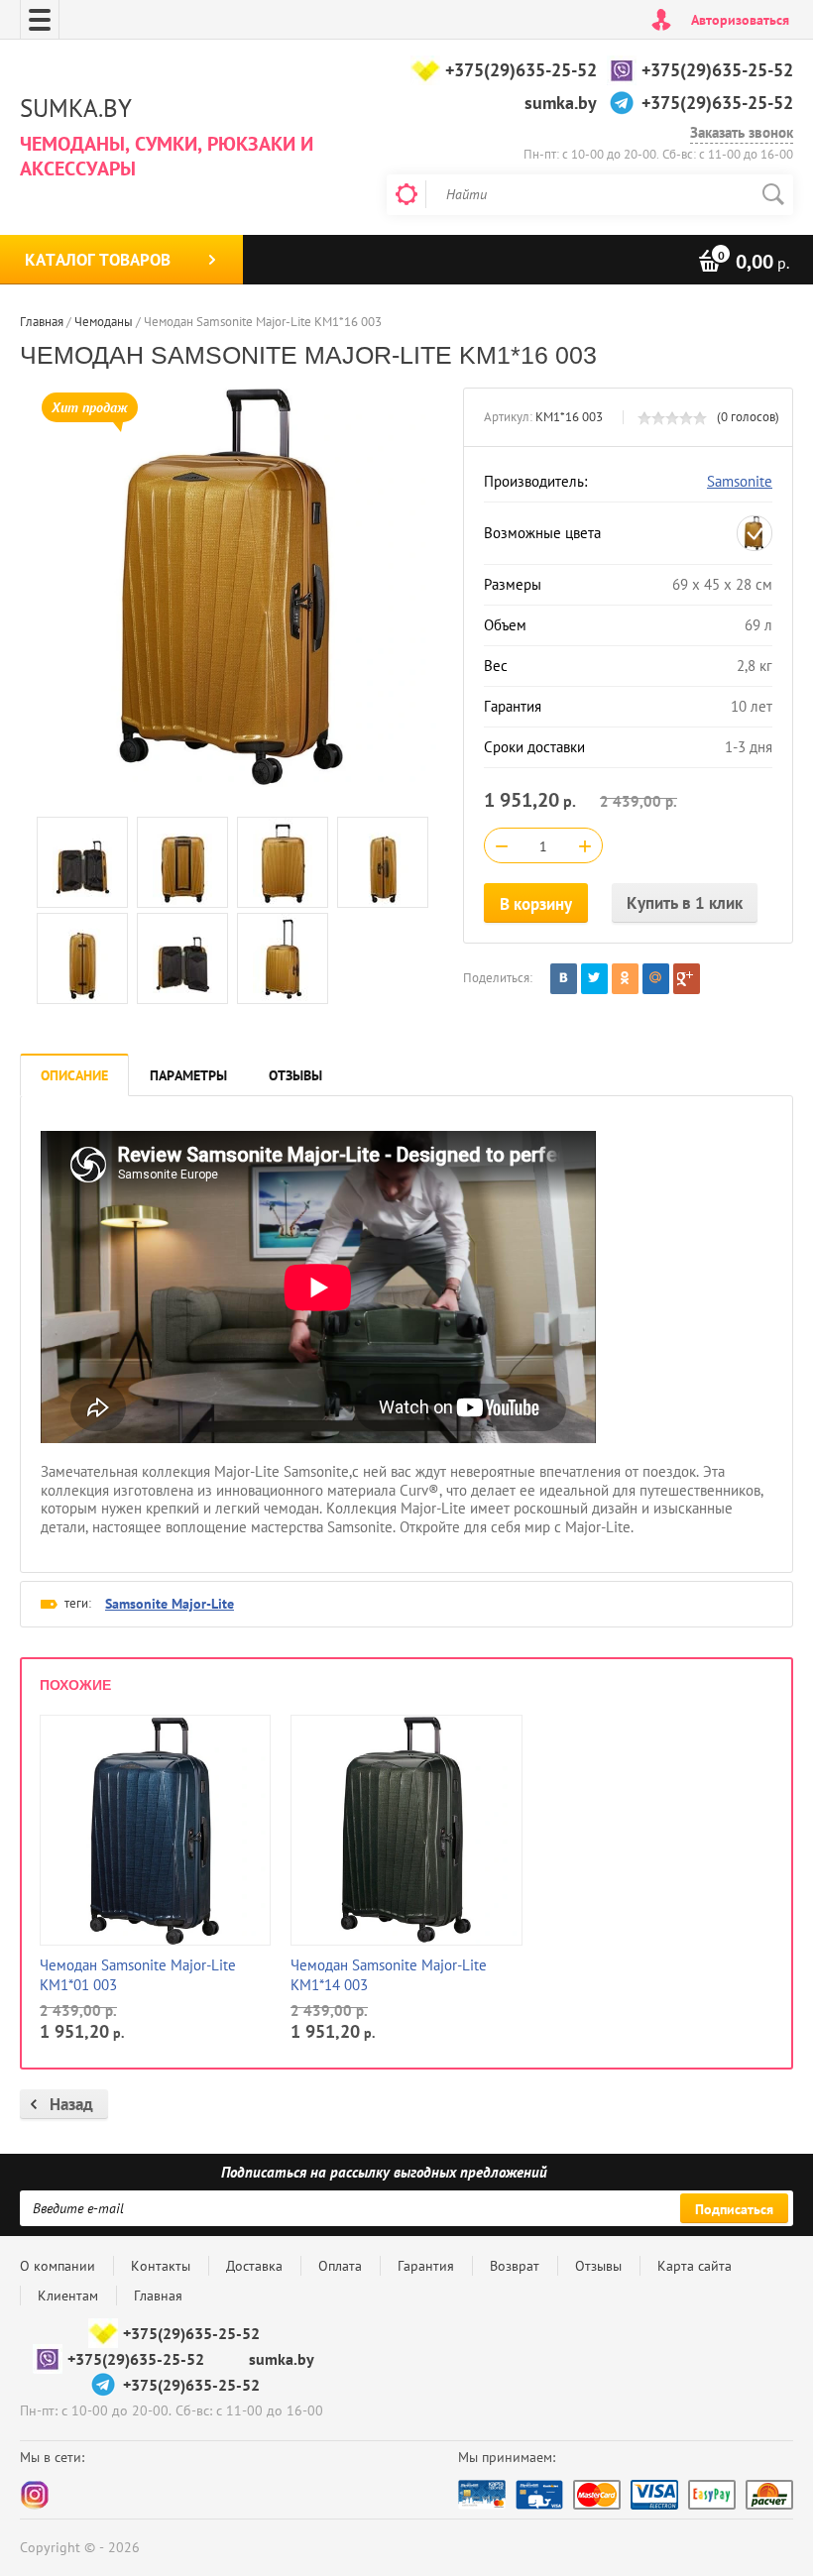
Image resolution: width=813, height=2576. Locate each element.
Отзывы (598, 2266)
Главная (158, 2296)
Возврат (515, 2266)
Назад (71, 2104)
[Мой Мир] (656, 979)
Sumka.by (76, 108)
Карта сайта (695, 2266)
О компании (58, 2266)
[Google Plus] (687, 979)
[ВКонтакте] (564, 979)
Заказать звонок (742, 133)
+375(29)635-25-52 (521, 70)
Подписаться (734, 2209)
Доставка (254, 2266)
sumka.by (561, 103)
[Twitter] (594, 979)
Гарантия (426, 2266)
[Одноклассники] (625, 979)
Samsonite (740, 481)
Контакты (161, 2266)
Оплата (340, 2266)
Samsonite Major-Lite (170, 1604)
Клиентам (68, 2296)
